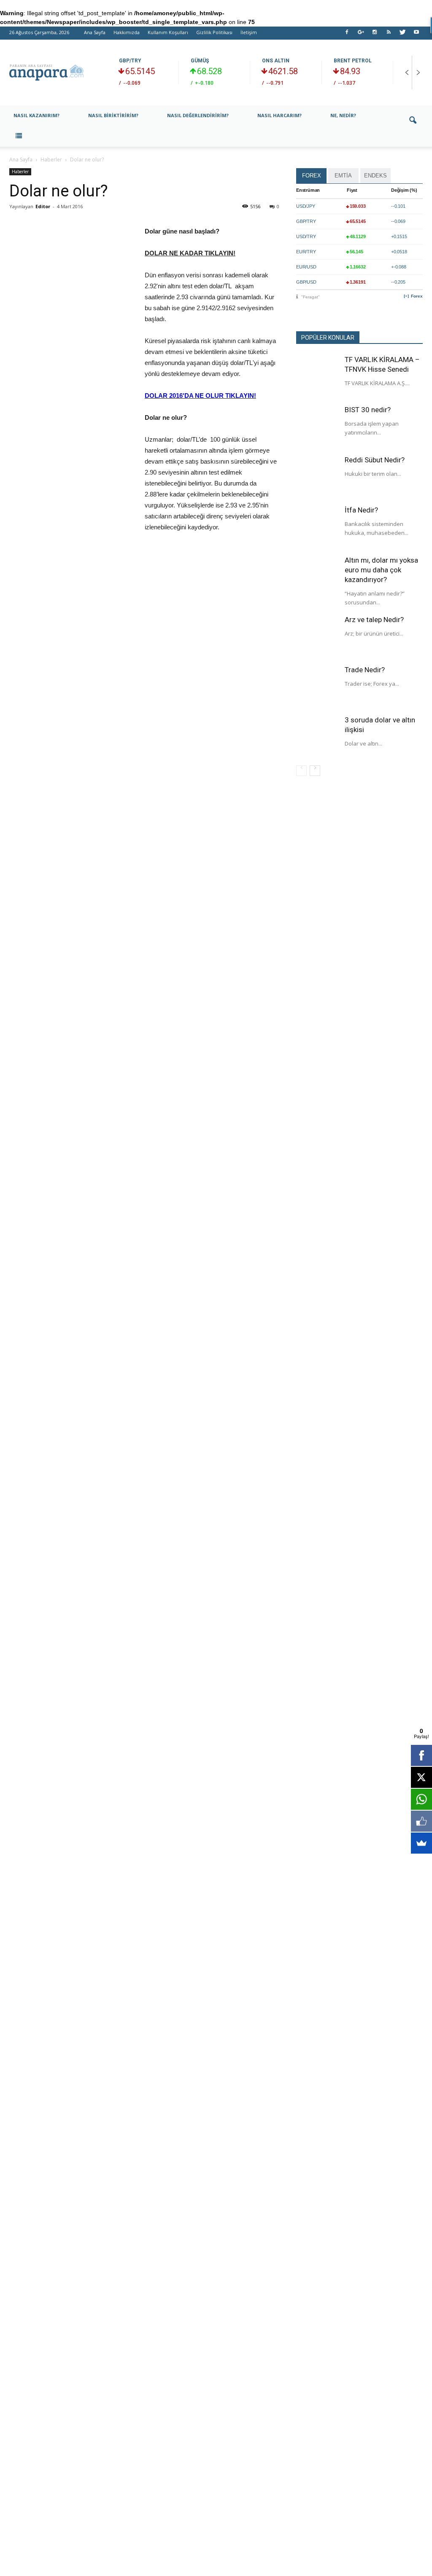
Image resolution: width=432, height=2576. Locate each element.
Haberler (20, 172)
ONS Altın (276, 61)
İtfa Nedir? (361, 510)
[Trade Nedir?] (317, 686)
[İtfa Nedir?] (317, 526)
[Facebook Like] (421, 1821)
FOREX (312, 176)
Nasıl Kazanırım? (36, 115)
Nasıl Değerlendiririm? (198, 115)
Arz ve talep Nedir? (374, 620)
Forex (417, 296)
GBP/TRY (130, 61)
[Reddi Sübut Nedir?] (317, 476)
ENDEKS (375, 176)
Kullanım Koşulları (168, 32)
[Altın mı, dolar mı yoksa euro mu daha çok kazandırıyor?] (317, 577)
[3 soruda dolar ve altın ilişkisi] (317, 736)
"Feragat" (310, 297)
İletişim (249, 32)
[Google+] (361, 35)
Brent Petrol (353, 61)
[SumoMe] (421, 1843)
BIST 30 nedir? (368, 410)
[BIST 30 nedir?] (317, 426)
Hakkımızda (127, 32)
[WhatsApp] (421, 1799)
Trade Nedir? (365, 670)
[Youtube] (416, 35)
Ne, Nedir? (343, 115)
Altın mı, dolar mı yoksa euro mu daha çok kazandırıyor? (381, 570)
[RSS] (389, 35)
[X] (421, 1777)
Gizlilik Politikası (214, 32)
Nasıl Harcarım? (279, 115)
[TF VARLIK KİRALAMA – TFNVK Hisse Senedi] (317, 376)
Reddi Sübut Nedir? (375, 460)
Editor (43, 206)
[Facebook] (347, 35)
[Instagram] (375, 35)
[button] (413, 126)
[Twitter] (402, 35)
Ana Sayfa (95, 32)
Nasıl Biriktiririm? (113, 115)
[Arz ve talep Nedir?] (317, 636)
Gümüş (200, 61)
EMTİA (343, 176)
